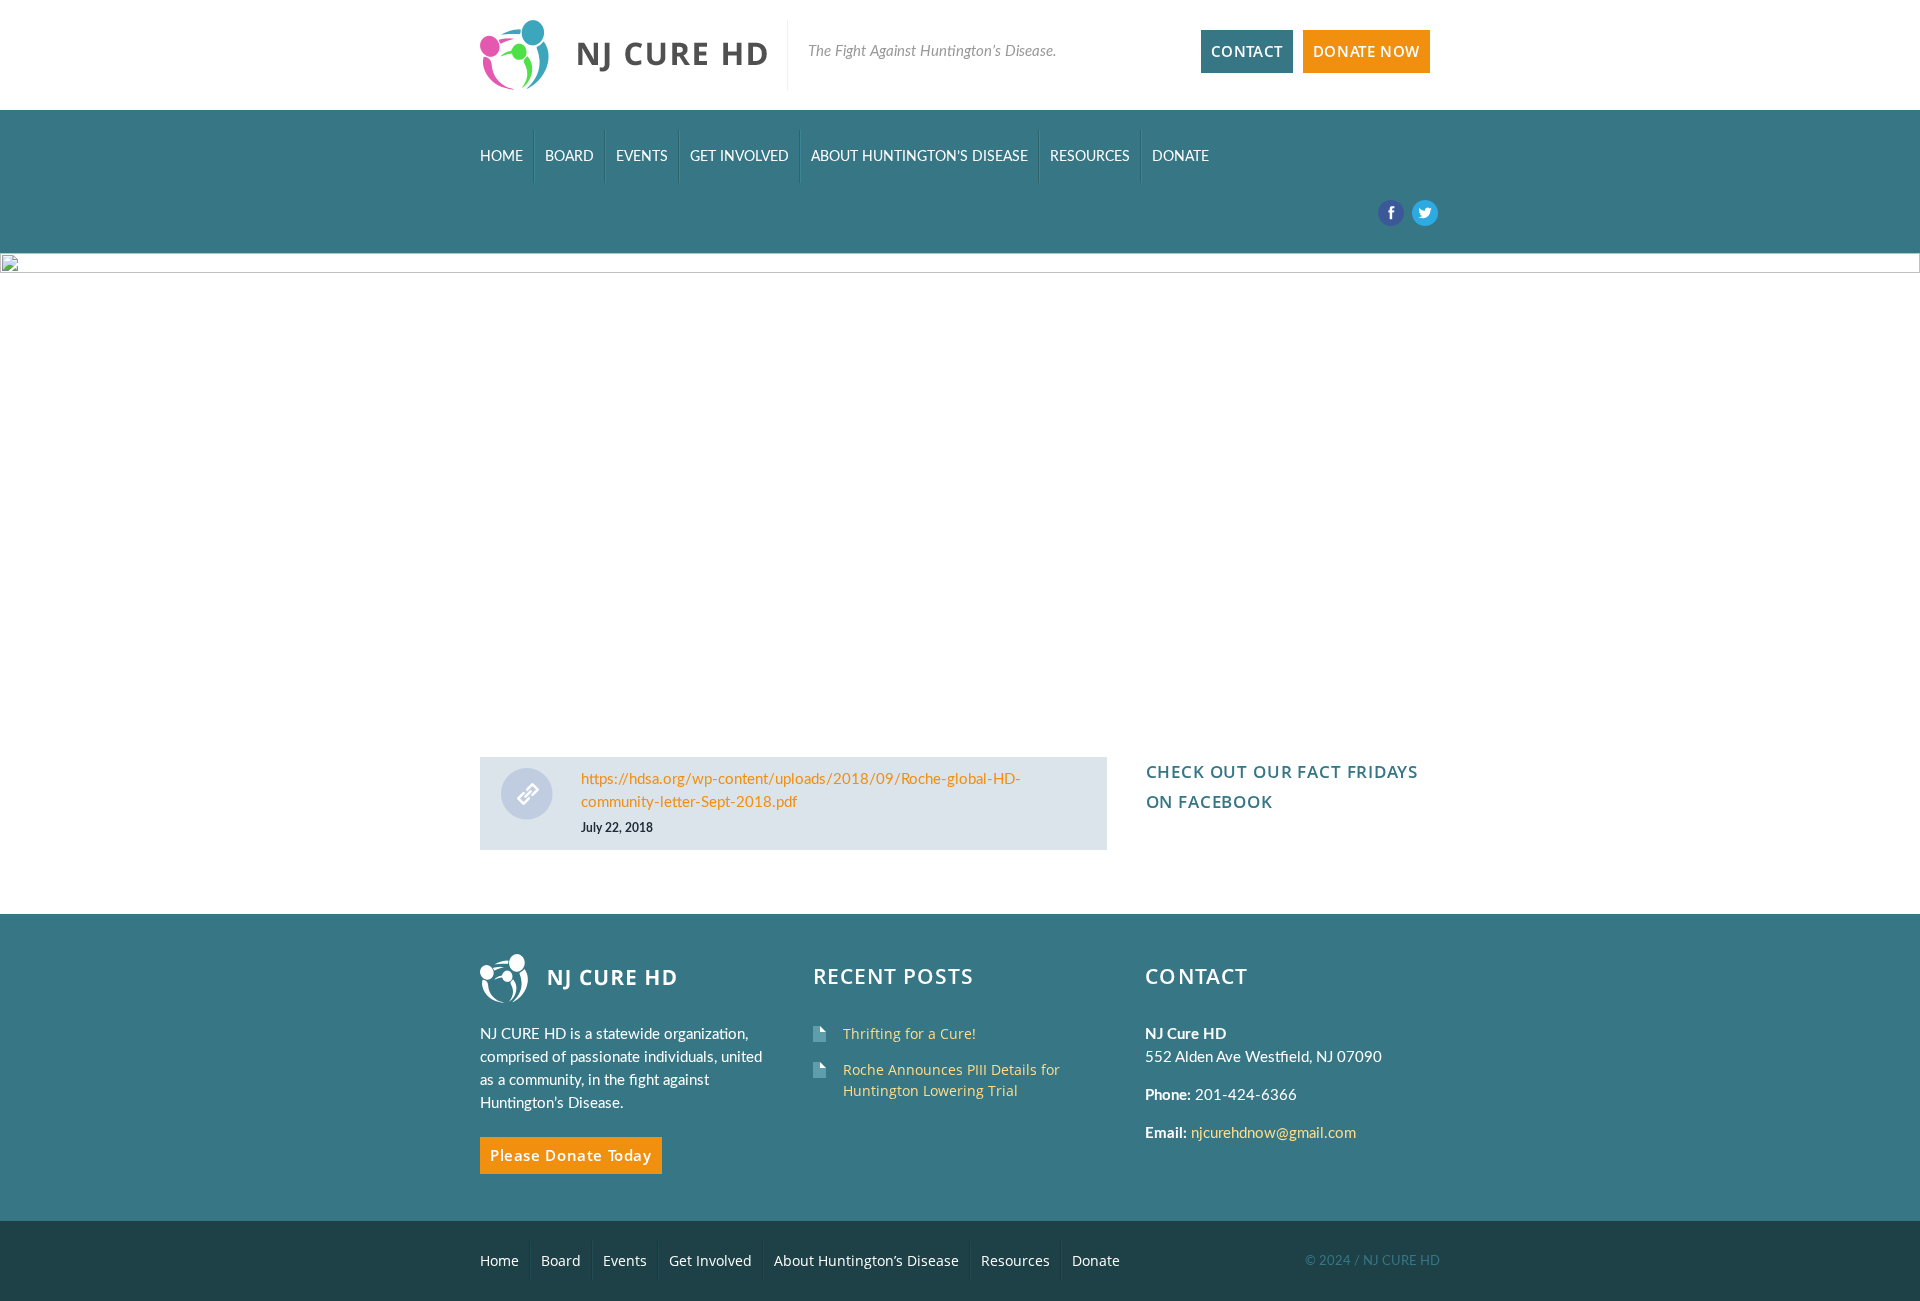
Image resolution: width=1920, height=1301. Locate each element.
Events (642, 157)
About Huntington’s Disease (919, 157)
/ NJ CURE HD (1397, 1261)
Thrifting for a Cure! (909, 1033)
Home (501, 157)
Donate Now (1366, 51)
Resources (1090, 157)
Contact (1247, 51)
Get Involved (739, 157)
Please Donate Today (571, 1155)
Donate (1180, 157)
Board (569, 157)
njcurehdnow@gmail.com (1275, 1133)
